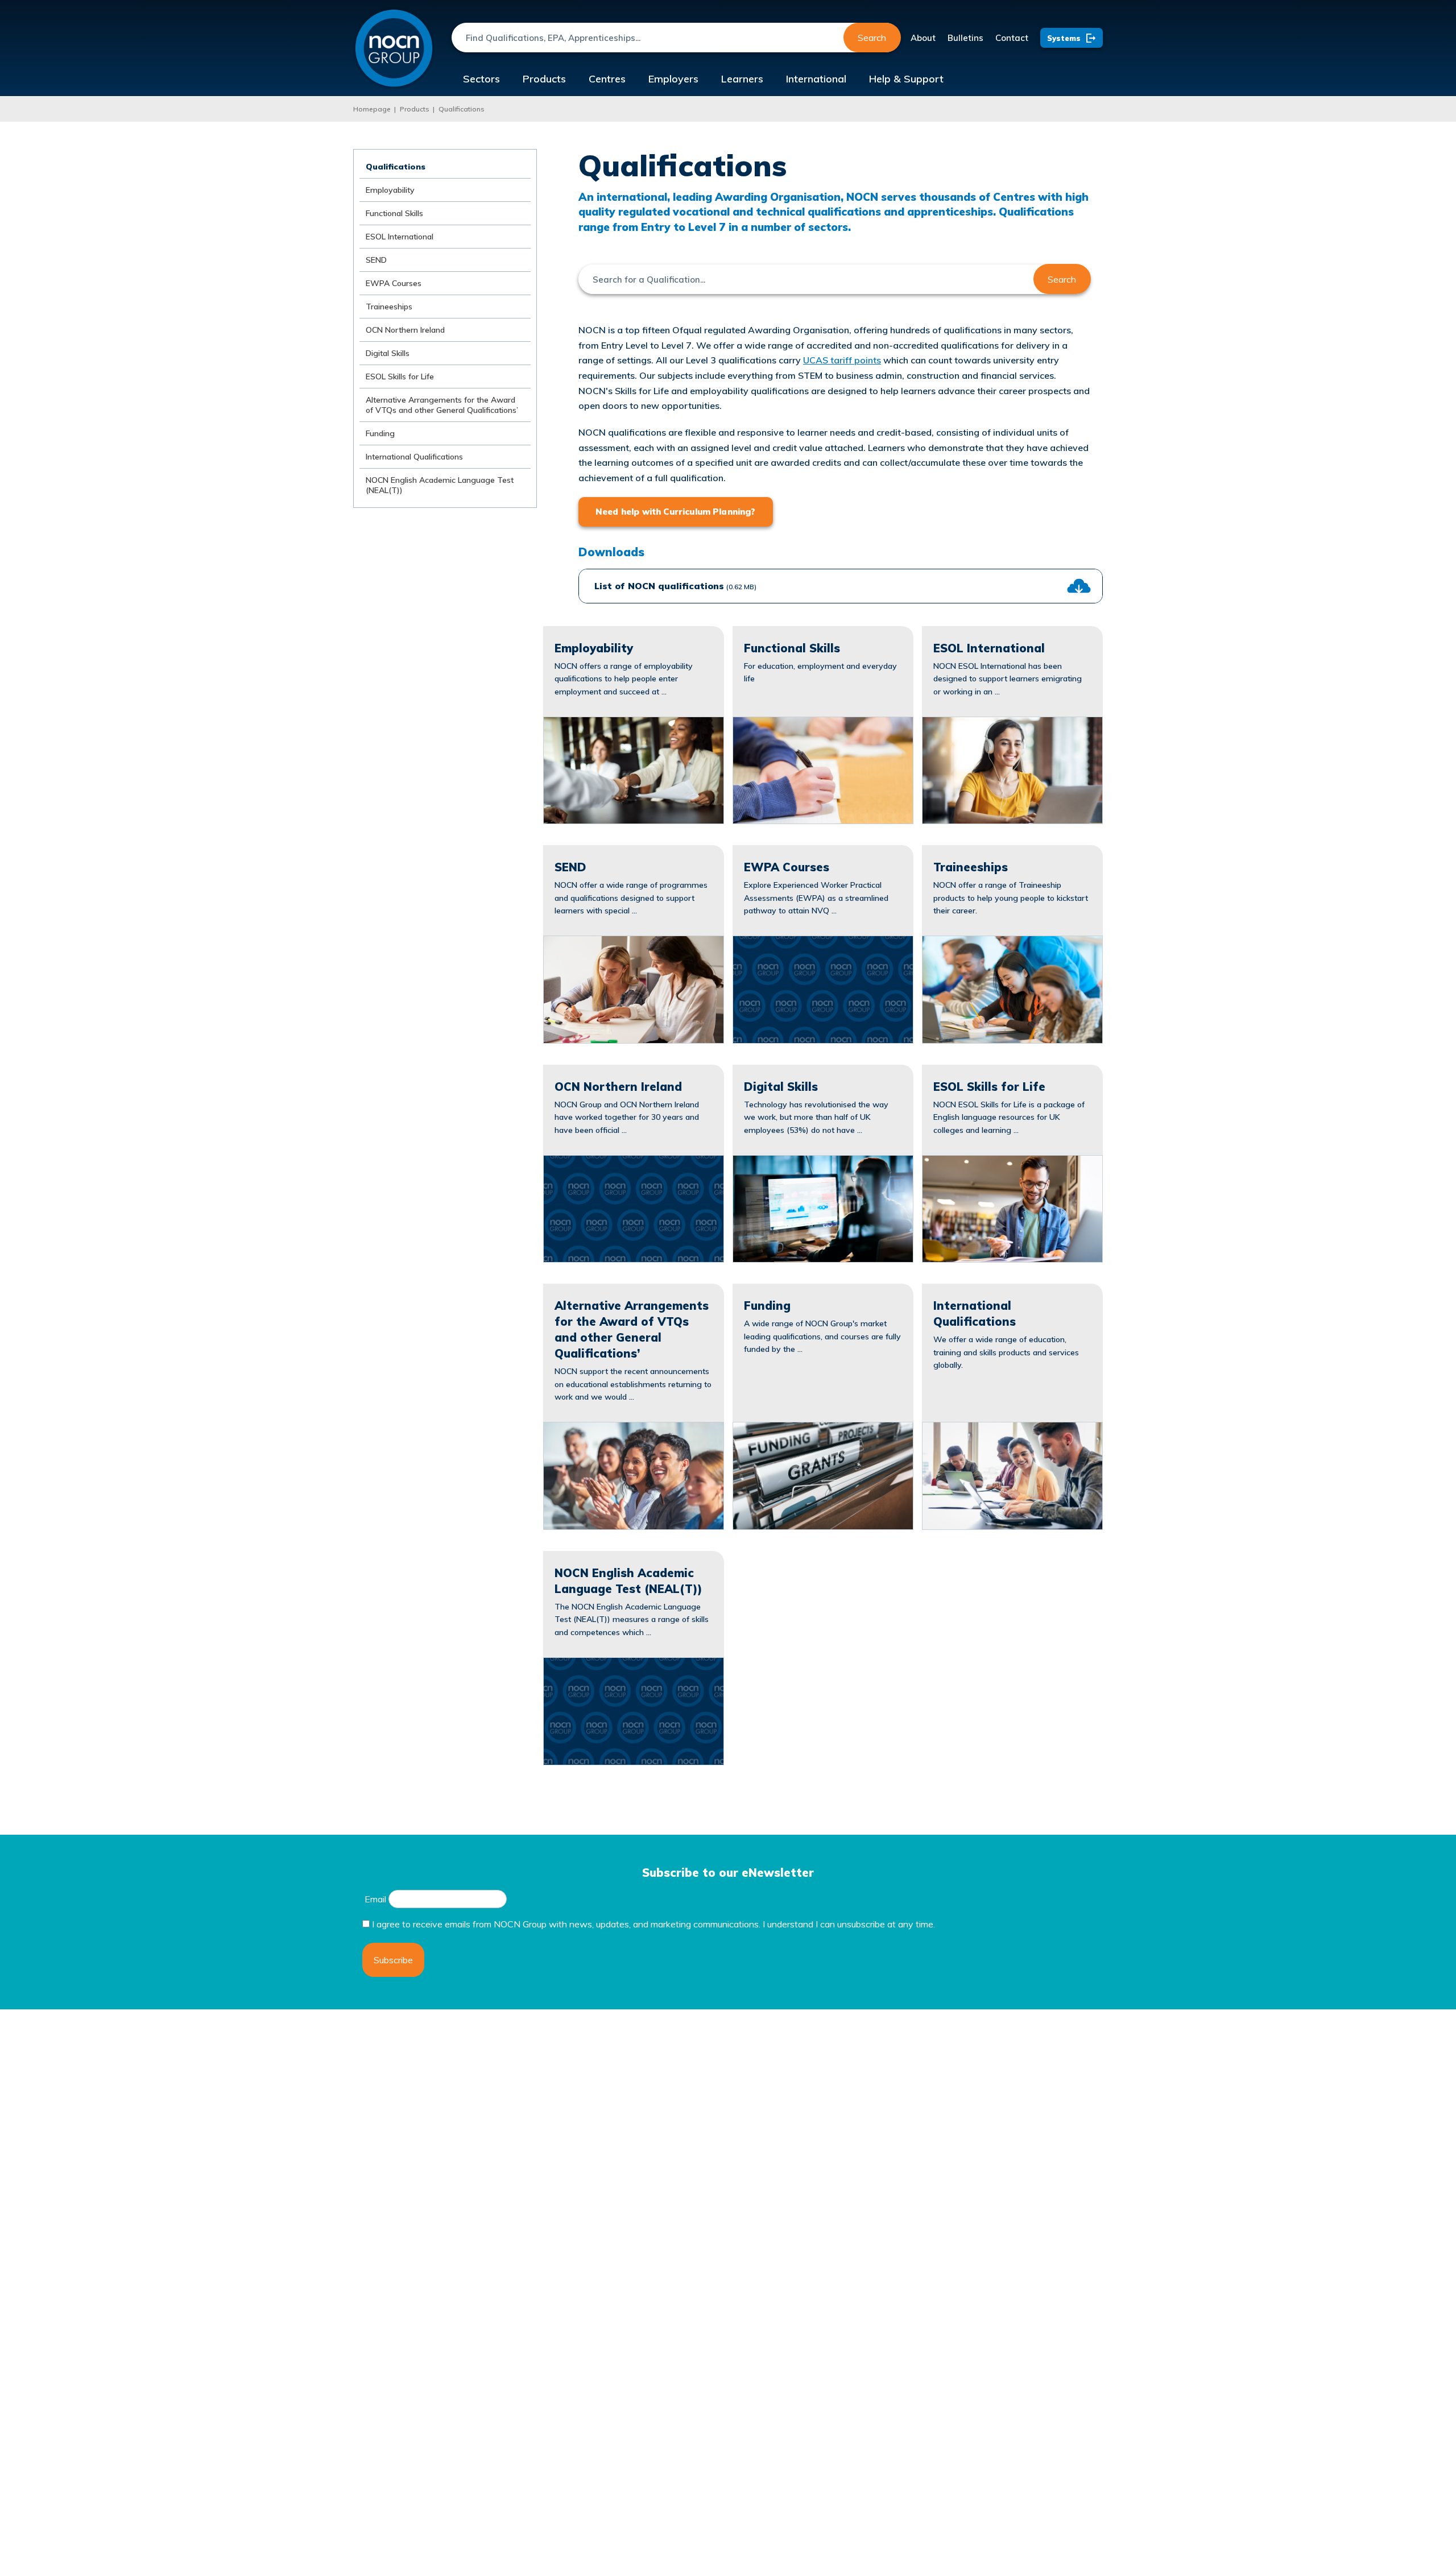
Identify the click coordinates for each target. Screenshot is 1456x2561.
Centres (607, 79)
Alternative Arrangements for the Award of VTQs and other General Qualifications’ (442, 405)
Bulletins (965, 38)
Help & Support (906, 79)
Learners (742, 79)
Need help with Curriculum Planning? (676, 512)
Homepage (372, 109)
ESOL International (400, 237)
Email (375, 1899)
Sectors (481, 79)
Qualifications (462, 109)
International (816, 79)
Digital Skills (388, 353)
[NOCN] (394, 49)
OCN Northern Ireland (405, 330)
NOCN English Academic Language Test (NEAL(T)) (440, 485)
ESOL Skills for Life (400, 377)
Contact (1012, 38)
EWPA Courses (394, 283)
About (923, 38)
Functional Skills (394, 213)
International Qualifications (414, 457)
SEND (376, 260)
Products (544, 79)
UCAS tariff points (842, 360)
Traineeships (389, 307)
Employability (390, 190)
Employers (673, 79)
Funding (380, 433)
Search (872, 38)
